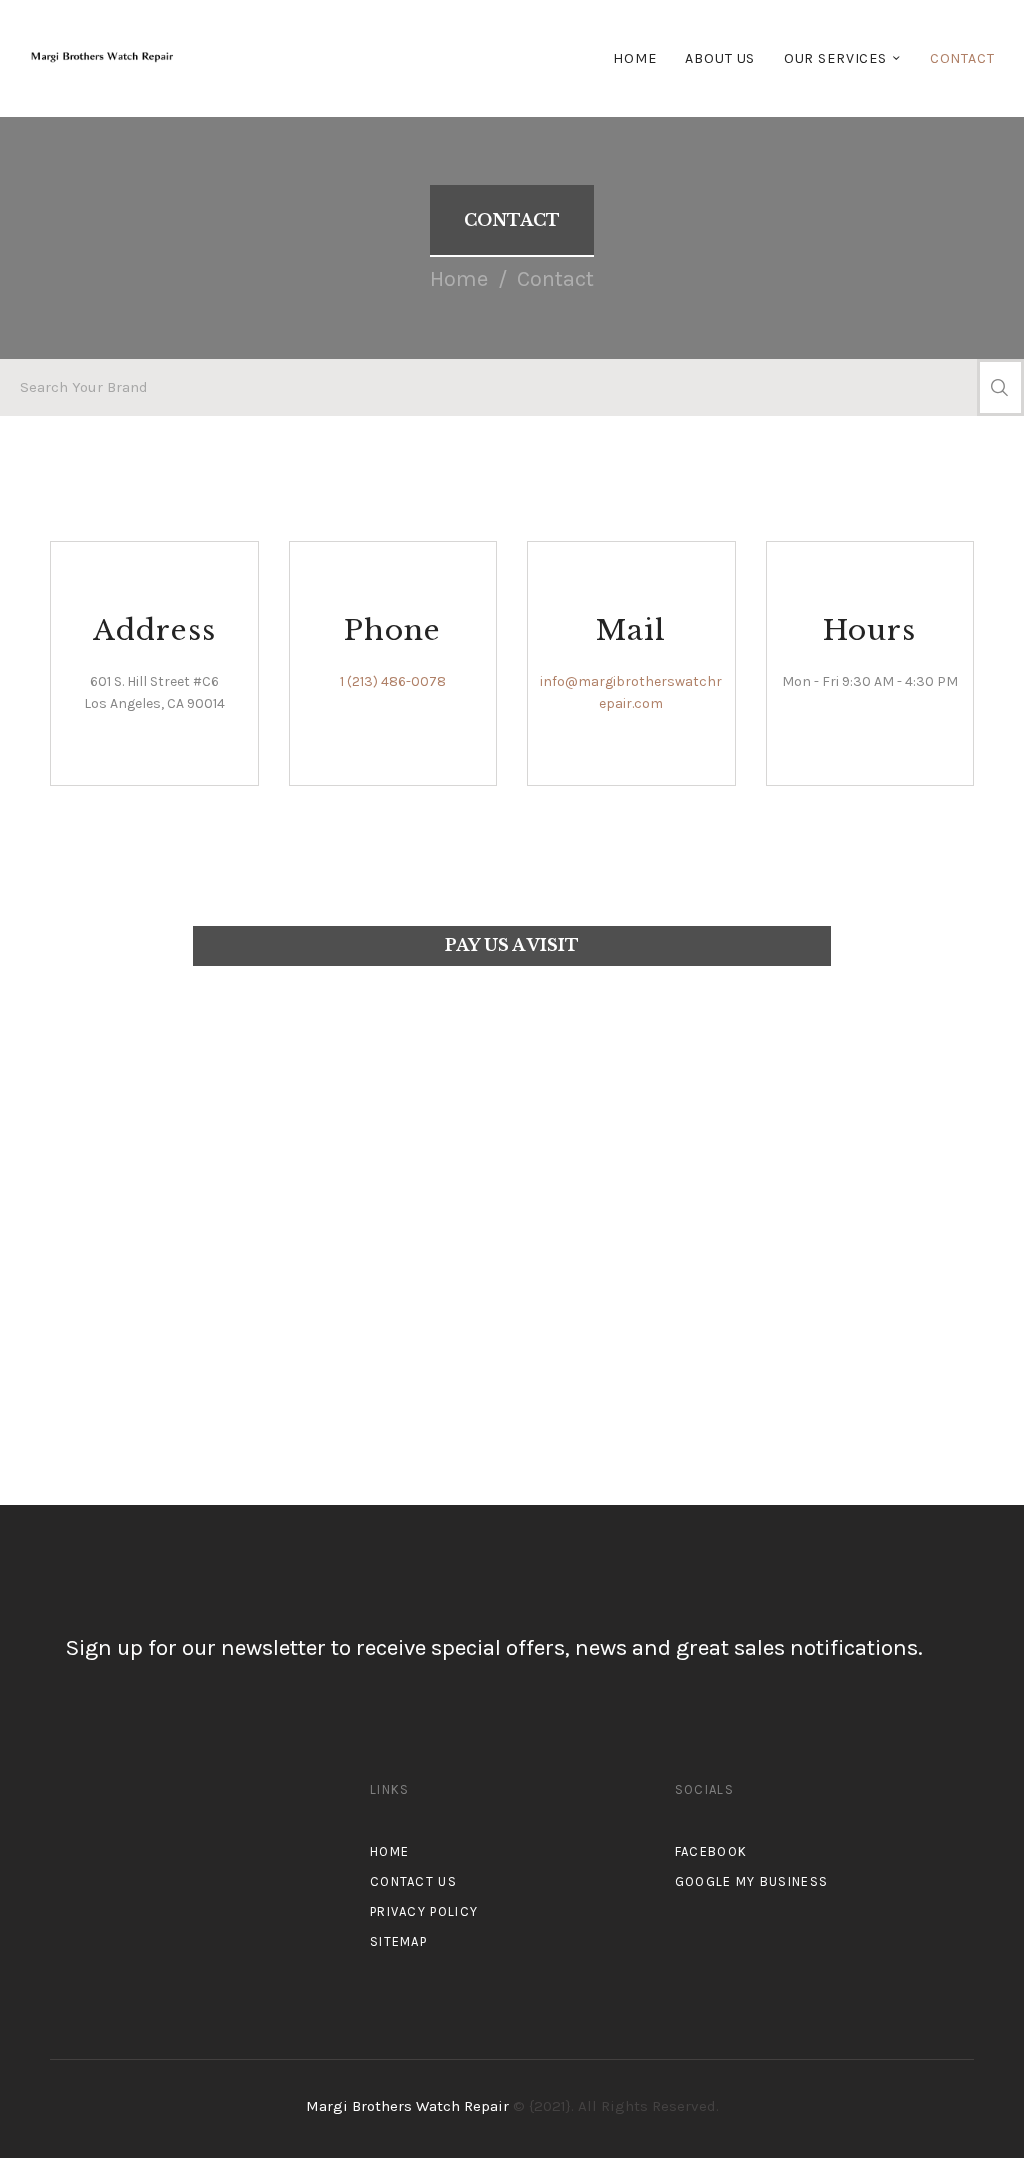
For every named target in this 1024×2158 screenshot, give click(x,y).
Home (459, 279)
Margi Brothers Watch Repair (409, 2106)
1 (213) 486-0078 (393, 681)
